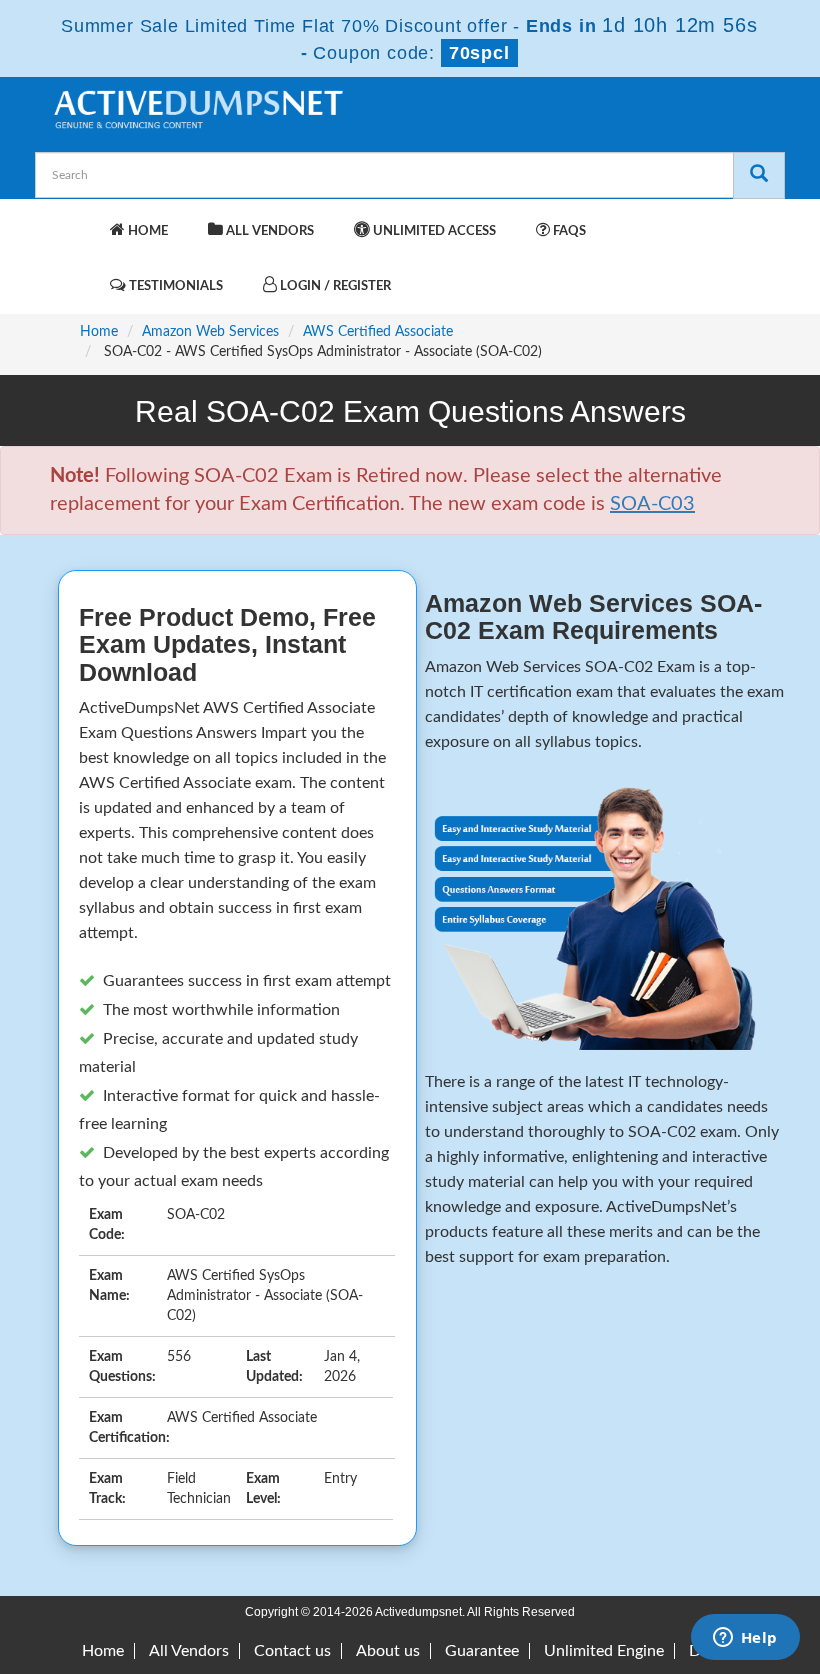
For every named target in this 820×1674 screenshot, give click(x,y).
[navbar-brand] (75, 221)
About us (388, 1651)
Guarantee (482, 1651)
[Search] (759, 175)
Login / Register (334, 286)
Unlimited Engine (604, 1651)
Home (146, 231)
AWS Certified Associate (378, 332)
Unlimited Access (433, 231)
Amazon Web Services (210, 332)
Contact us (292, 1651)
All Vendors (268, 231)
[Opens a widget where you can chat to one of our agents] (745, 1639)
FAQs (568, 231)
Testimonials (174, 286)
